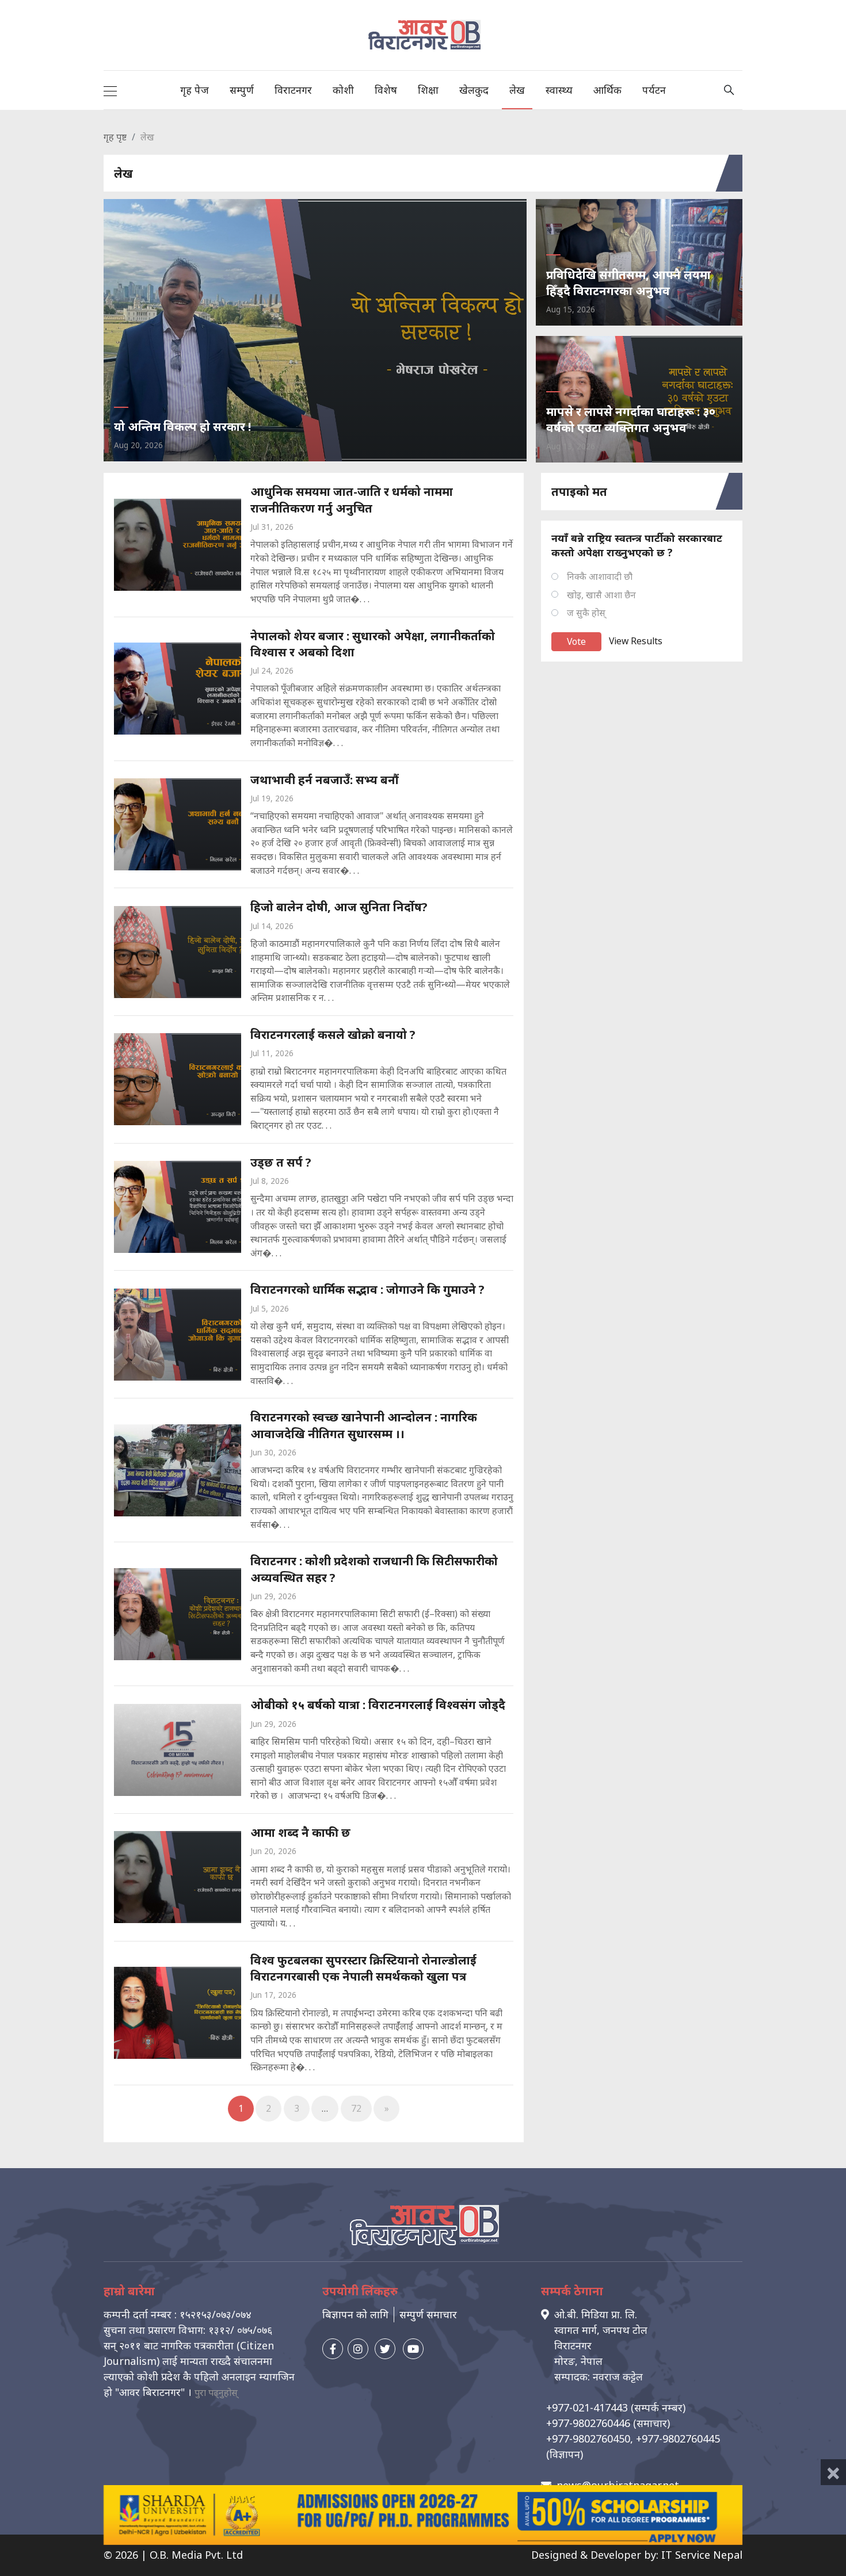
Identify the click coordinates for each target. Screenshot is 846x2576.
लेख (517, 90)
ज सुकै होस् (586, 613)
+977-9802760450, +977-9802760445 (633, 2439)
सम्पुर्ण (242, 90)
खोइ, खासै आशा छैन (601, 595)
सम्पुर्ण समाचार (428, 2314)
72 (356, 2108)
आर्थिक (607, 90)
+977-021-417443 (587, 2407)
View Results (636, 641)
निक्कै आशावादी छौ (600, 576)
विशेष (386, 90)
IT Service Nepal (702, 2555)
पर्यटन (654, 90)
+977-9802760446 (588, 2423)
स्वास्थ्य (559, 90)
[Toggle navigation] (110, 90)
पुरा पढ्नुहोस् (216, 2392)
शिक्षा (428, 90)
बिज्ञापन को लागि (355, 2314)
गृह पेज (195, 90)
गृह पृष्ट (115, 137)
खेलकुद (474, 90)
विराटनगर (293, 90)
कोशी (343, 90)
